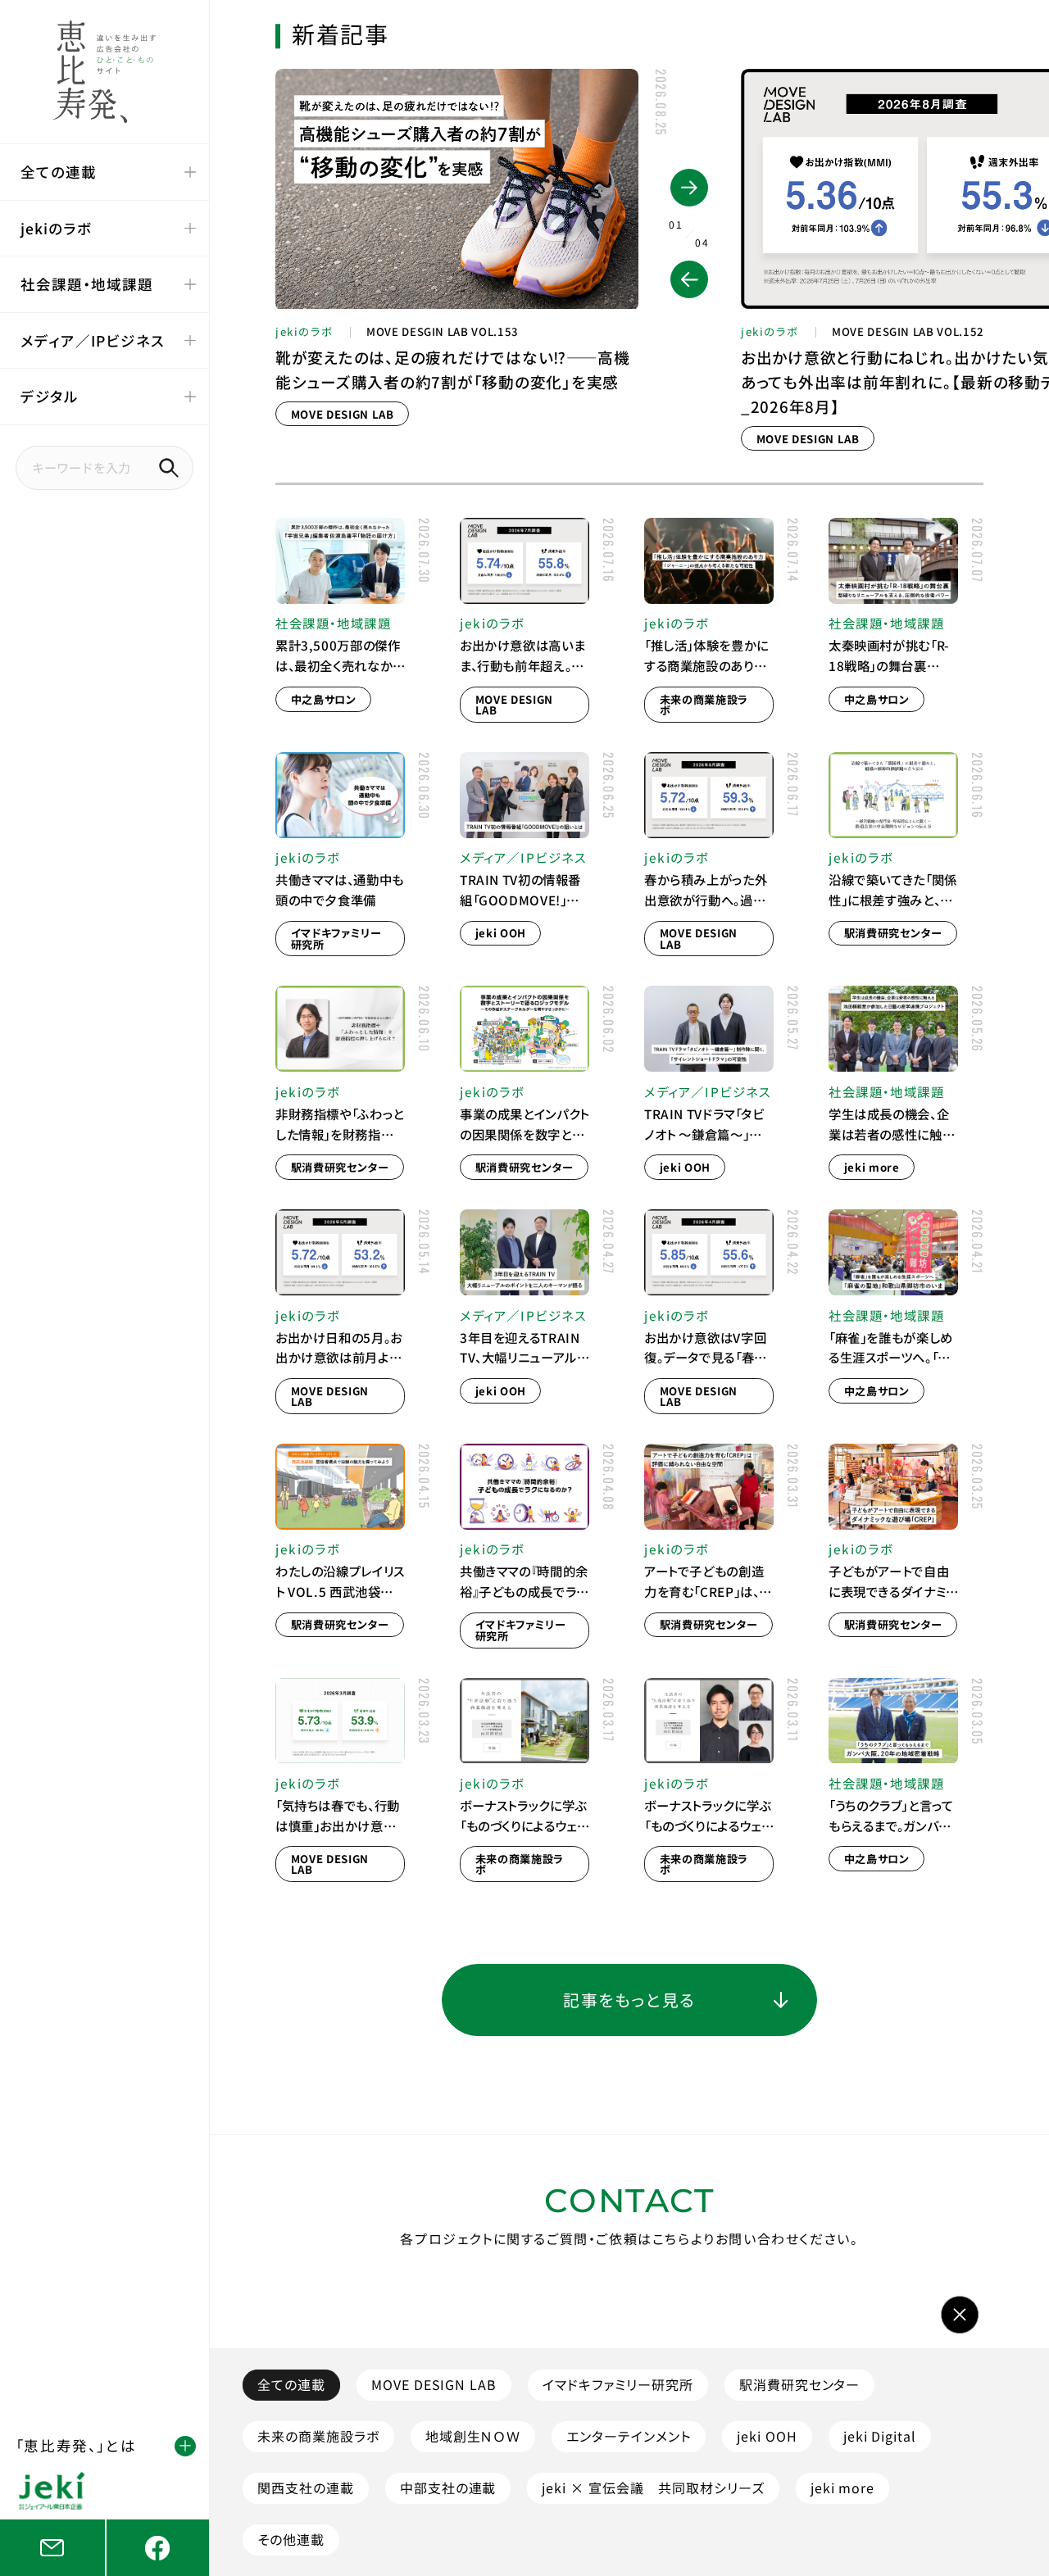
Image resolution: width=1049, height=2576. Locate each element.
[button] (689, 279)
